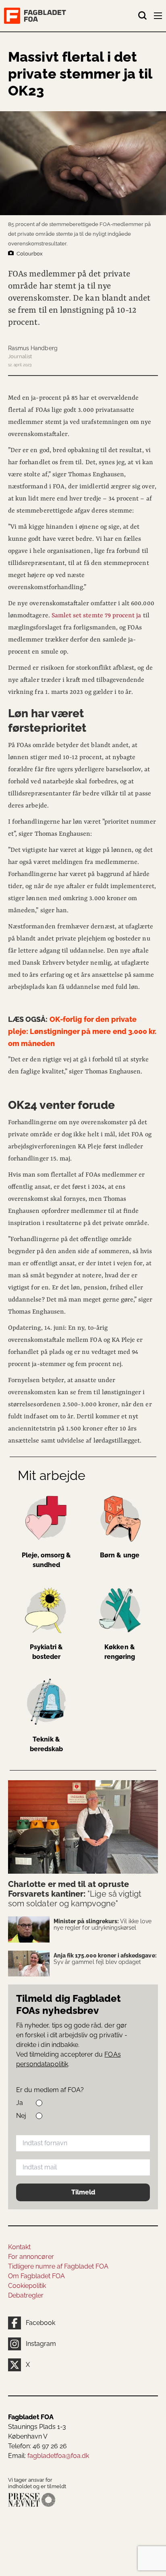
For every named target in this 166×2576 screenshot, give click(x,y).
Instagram (41, 2344)
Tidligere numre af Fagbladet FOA (58, 2266)
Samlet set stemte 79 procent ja (96, 616)
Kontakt (19, 2247)
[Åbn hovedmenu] (159, 17)
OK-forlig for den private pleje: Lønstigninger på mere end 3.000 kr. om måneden (82, 1031)
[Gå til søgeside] (143, 16)
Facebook (40, 2323)
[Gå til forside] (71, 16)
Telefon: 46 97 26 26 (37, 2446)
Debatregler (26, 2295)
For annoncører (31, 2257)
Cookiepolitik (27, 2286)
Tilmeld (83, 2192)
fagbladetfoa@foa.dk (58, 2456)
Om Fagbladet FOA (36, 2276)
